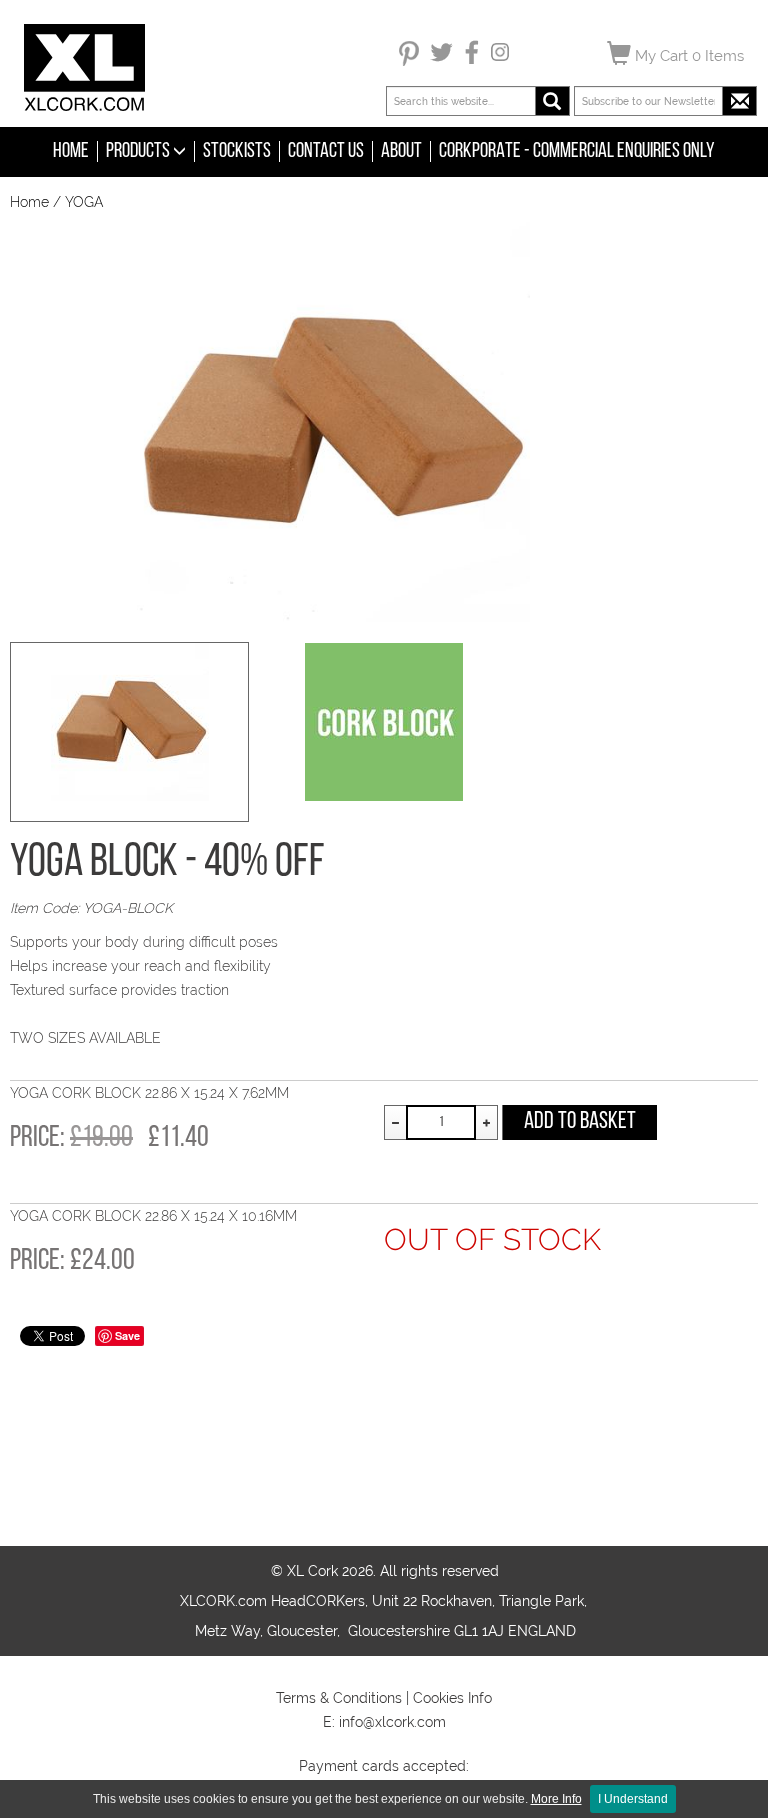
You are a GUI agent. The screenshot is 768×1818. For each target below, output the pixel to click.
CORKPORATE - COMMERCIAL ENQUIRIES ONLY (577, 151)
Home (71, 151)
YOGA (84, 202)
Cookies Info (452, 1698)
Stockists (237, 151)
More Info (556, 1799)
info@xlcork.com (392, 1722)
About (401, 151)
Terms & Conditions (339, 1698)
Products (139, 151)
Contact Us (326, 151)
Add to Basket (580, 1122)
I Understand (633, 1799)
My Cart (687, 56)
